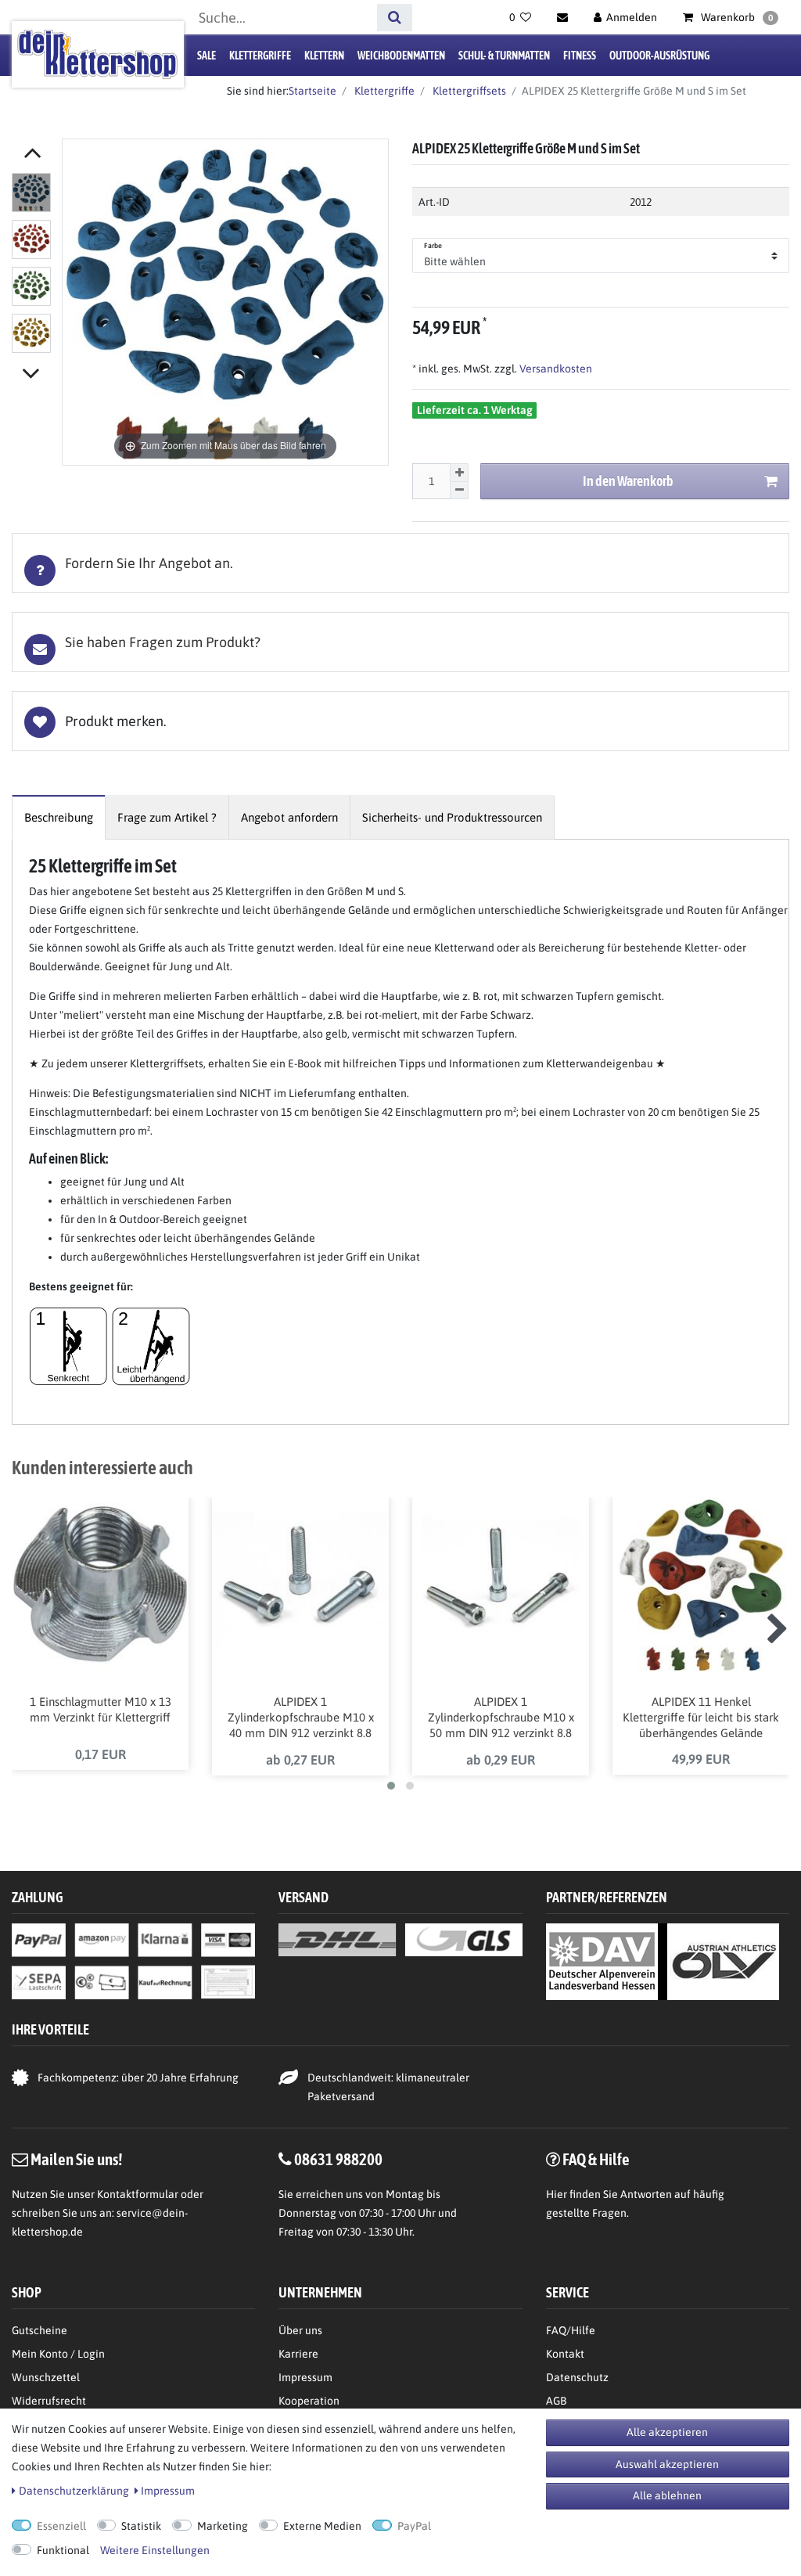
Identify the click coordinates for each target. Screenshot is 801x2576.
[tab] (400, 563)
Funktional (63, 2550)
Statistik (141, 2526)
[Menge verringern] (459, 491)
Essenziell (61, 2526)
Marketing (223, 2526)
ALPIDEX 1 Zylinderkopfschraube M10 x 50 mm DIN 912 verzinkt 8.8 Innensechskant (501, 1718)
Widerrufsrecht (49, 2401)
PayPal (414, 2526)
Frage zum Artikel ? (167, 817)
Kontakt (565, 2354)
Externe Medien (322, 2526)
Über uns (300, 2330)
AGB (556, 2401)
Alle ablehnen (667, 2495)
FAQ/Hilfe (571, 2330)
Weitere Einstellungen (155, 2550)
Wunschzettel (46, 2377)
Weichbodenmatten (401, 56)
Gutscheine (40, 2330)
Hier (557, 2194)
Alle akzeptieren (667, 2432)
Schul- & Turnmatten (504, 56)
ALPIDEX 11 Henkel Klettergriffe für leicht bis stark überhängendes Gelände (701, 1717)
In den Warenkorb (628, 481)
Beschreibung (59, 817)
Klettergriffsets (468, 91)
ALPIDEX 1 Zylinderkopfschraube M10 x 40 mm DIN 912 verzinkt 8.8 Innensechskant (301, 1718)
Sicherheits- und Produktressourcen (452, 817)
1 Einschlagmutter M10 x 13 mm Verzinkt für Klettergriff (101, 1709)
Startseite (312, 91)
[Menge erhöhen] (459, 473)
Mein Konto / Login (58, 2354)
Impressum (305, 2377)
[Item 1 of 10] (33, 266)
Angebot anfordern (289, 817)
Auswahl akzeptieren (667, 2464)
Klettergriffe (260, 56)
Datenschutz (577, 2377)
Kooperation (309, 2401)
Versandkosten (555, 369)
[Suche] (395, 18)
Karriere (298, 2354)
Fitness (580, 56)
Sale (207, 56)
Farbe (433, 246)
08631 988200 (338, 2159)
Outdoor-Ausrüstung (659, 56)
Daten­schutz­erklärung (74, 2491)
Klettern (324, 56)
